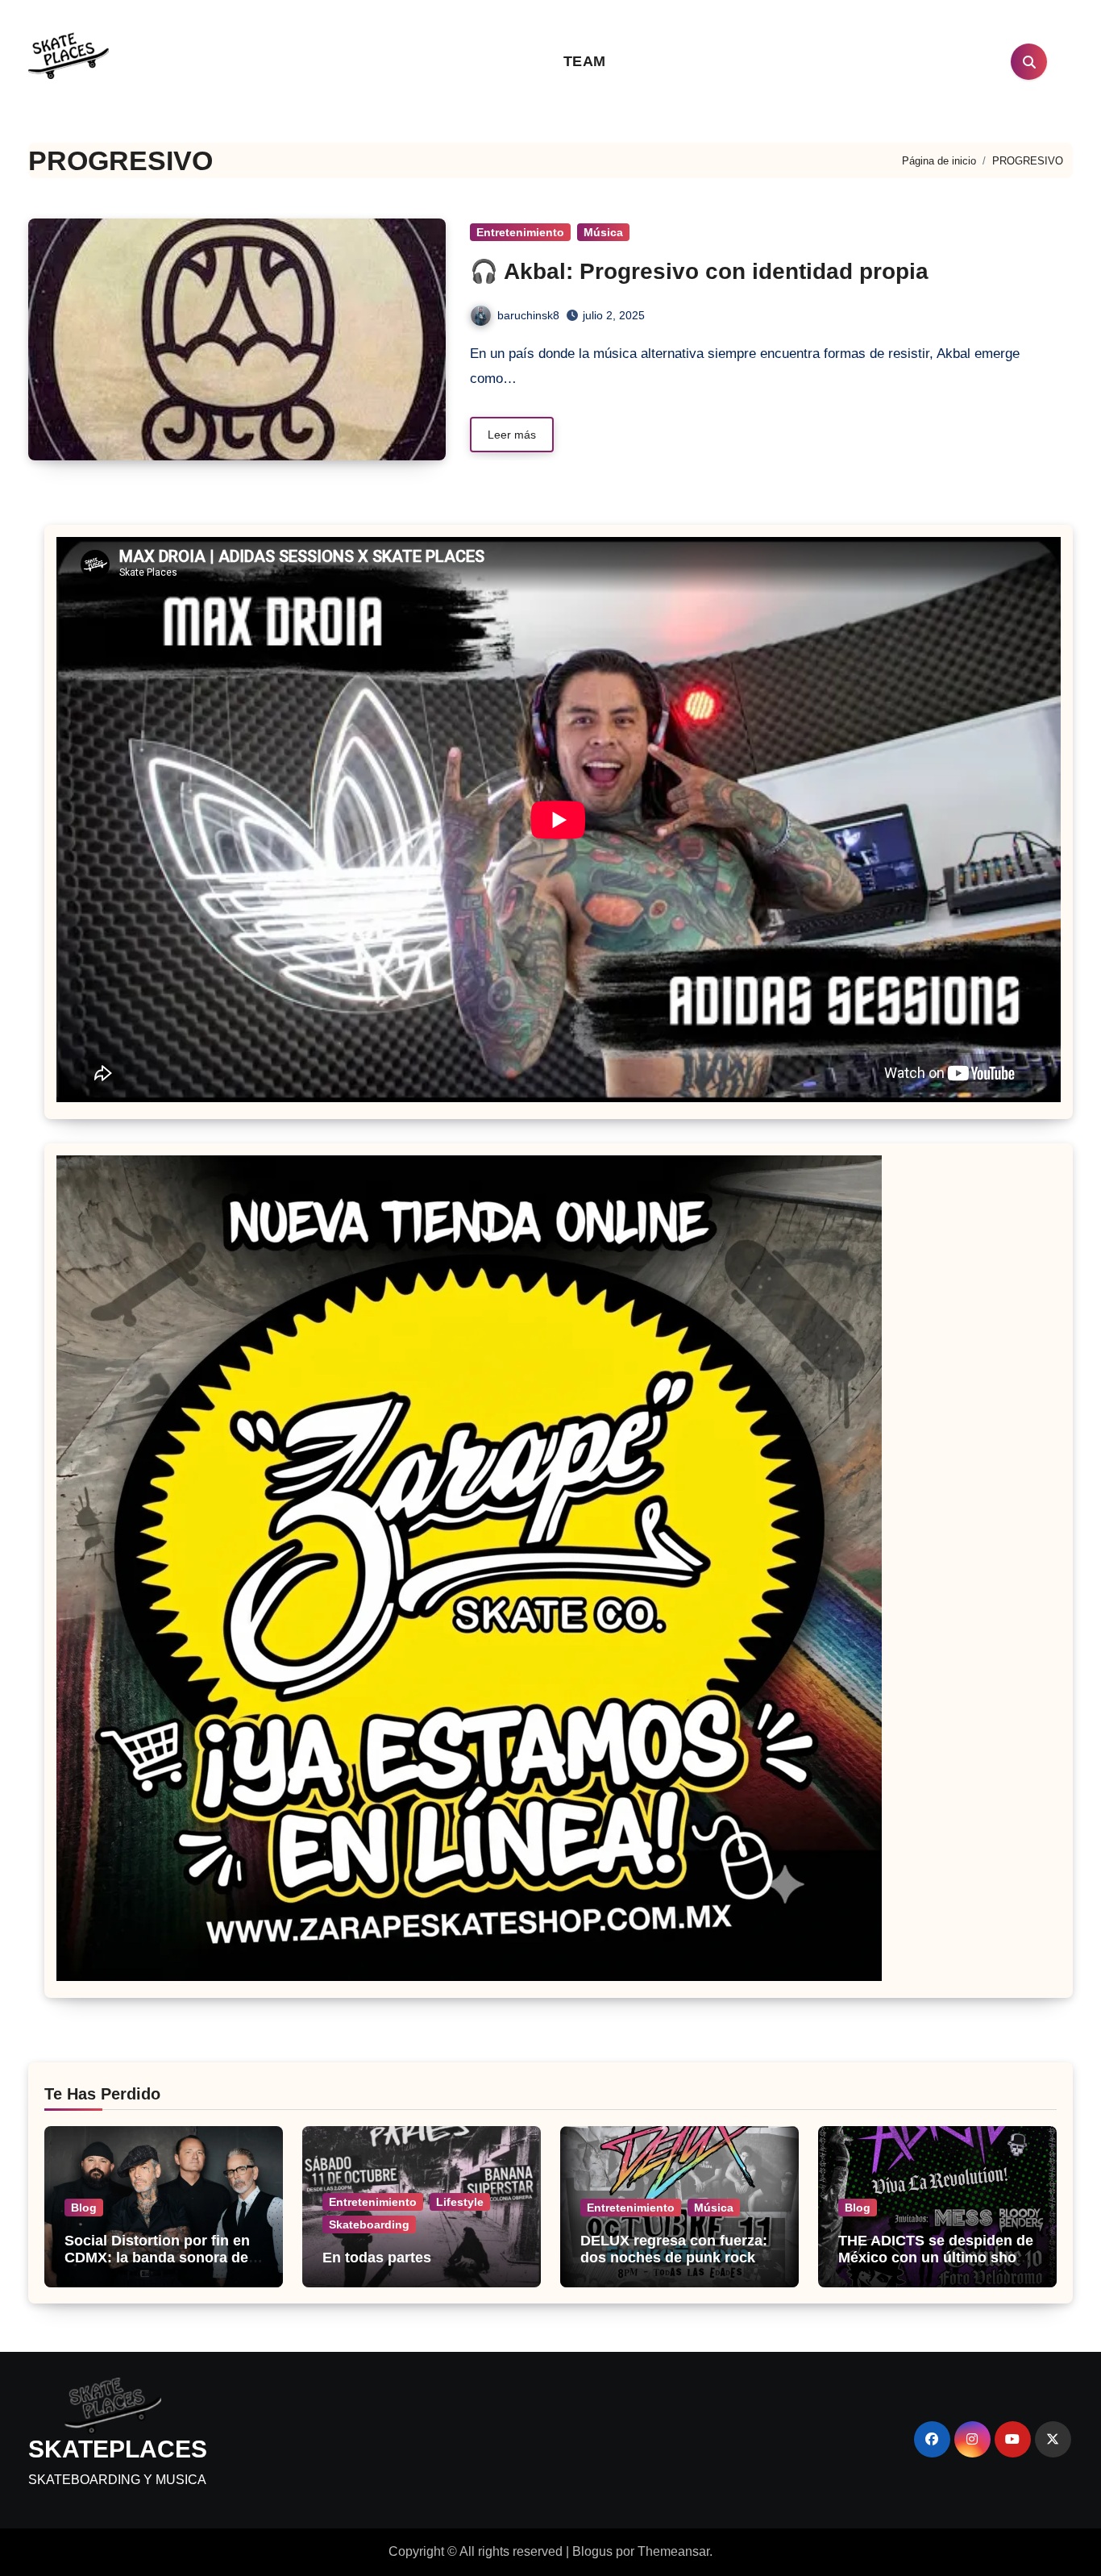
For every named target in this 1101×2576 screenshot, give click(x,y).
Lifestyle (460, 2202)
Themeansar (673, 2551)
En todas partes (377, 2258)
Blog (84, 2208)
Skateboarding (369, 2224)
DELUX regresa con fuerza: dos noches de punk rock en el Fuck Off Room (678, 2258)
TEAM (585, 61)
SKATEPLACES (118, 2449)
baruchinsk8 (528, 315)
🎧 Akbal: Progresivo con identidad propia (699, 271)
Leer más (512, 435)
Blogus (592, 2551)
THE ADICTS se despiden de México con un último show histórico (936, 2258)
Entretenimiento (520, 232)
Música (603, 232)
